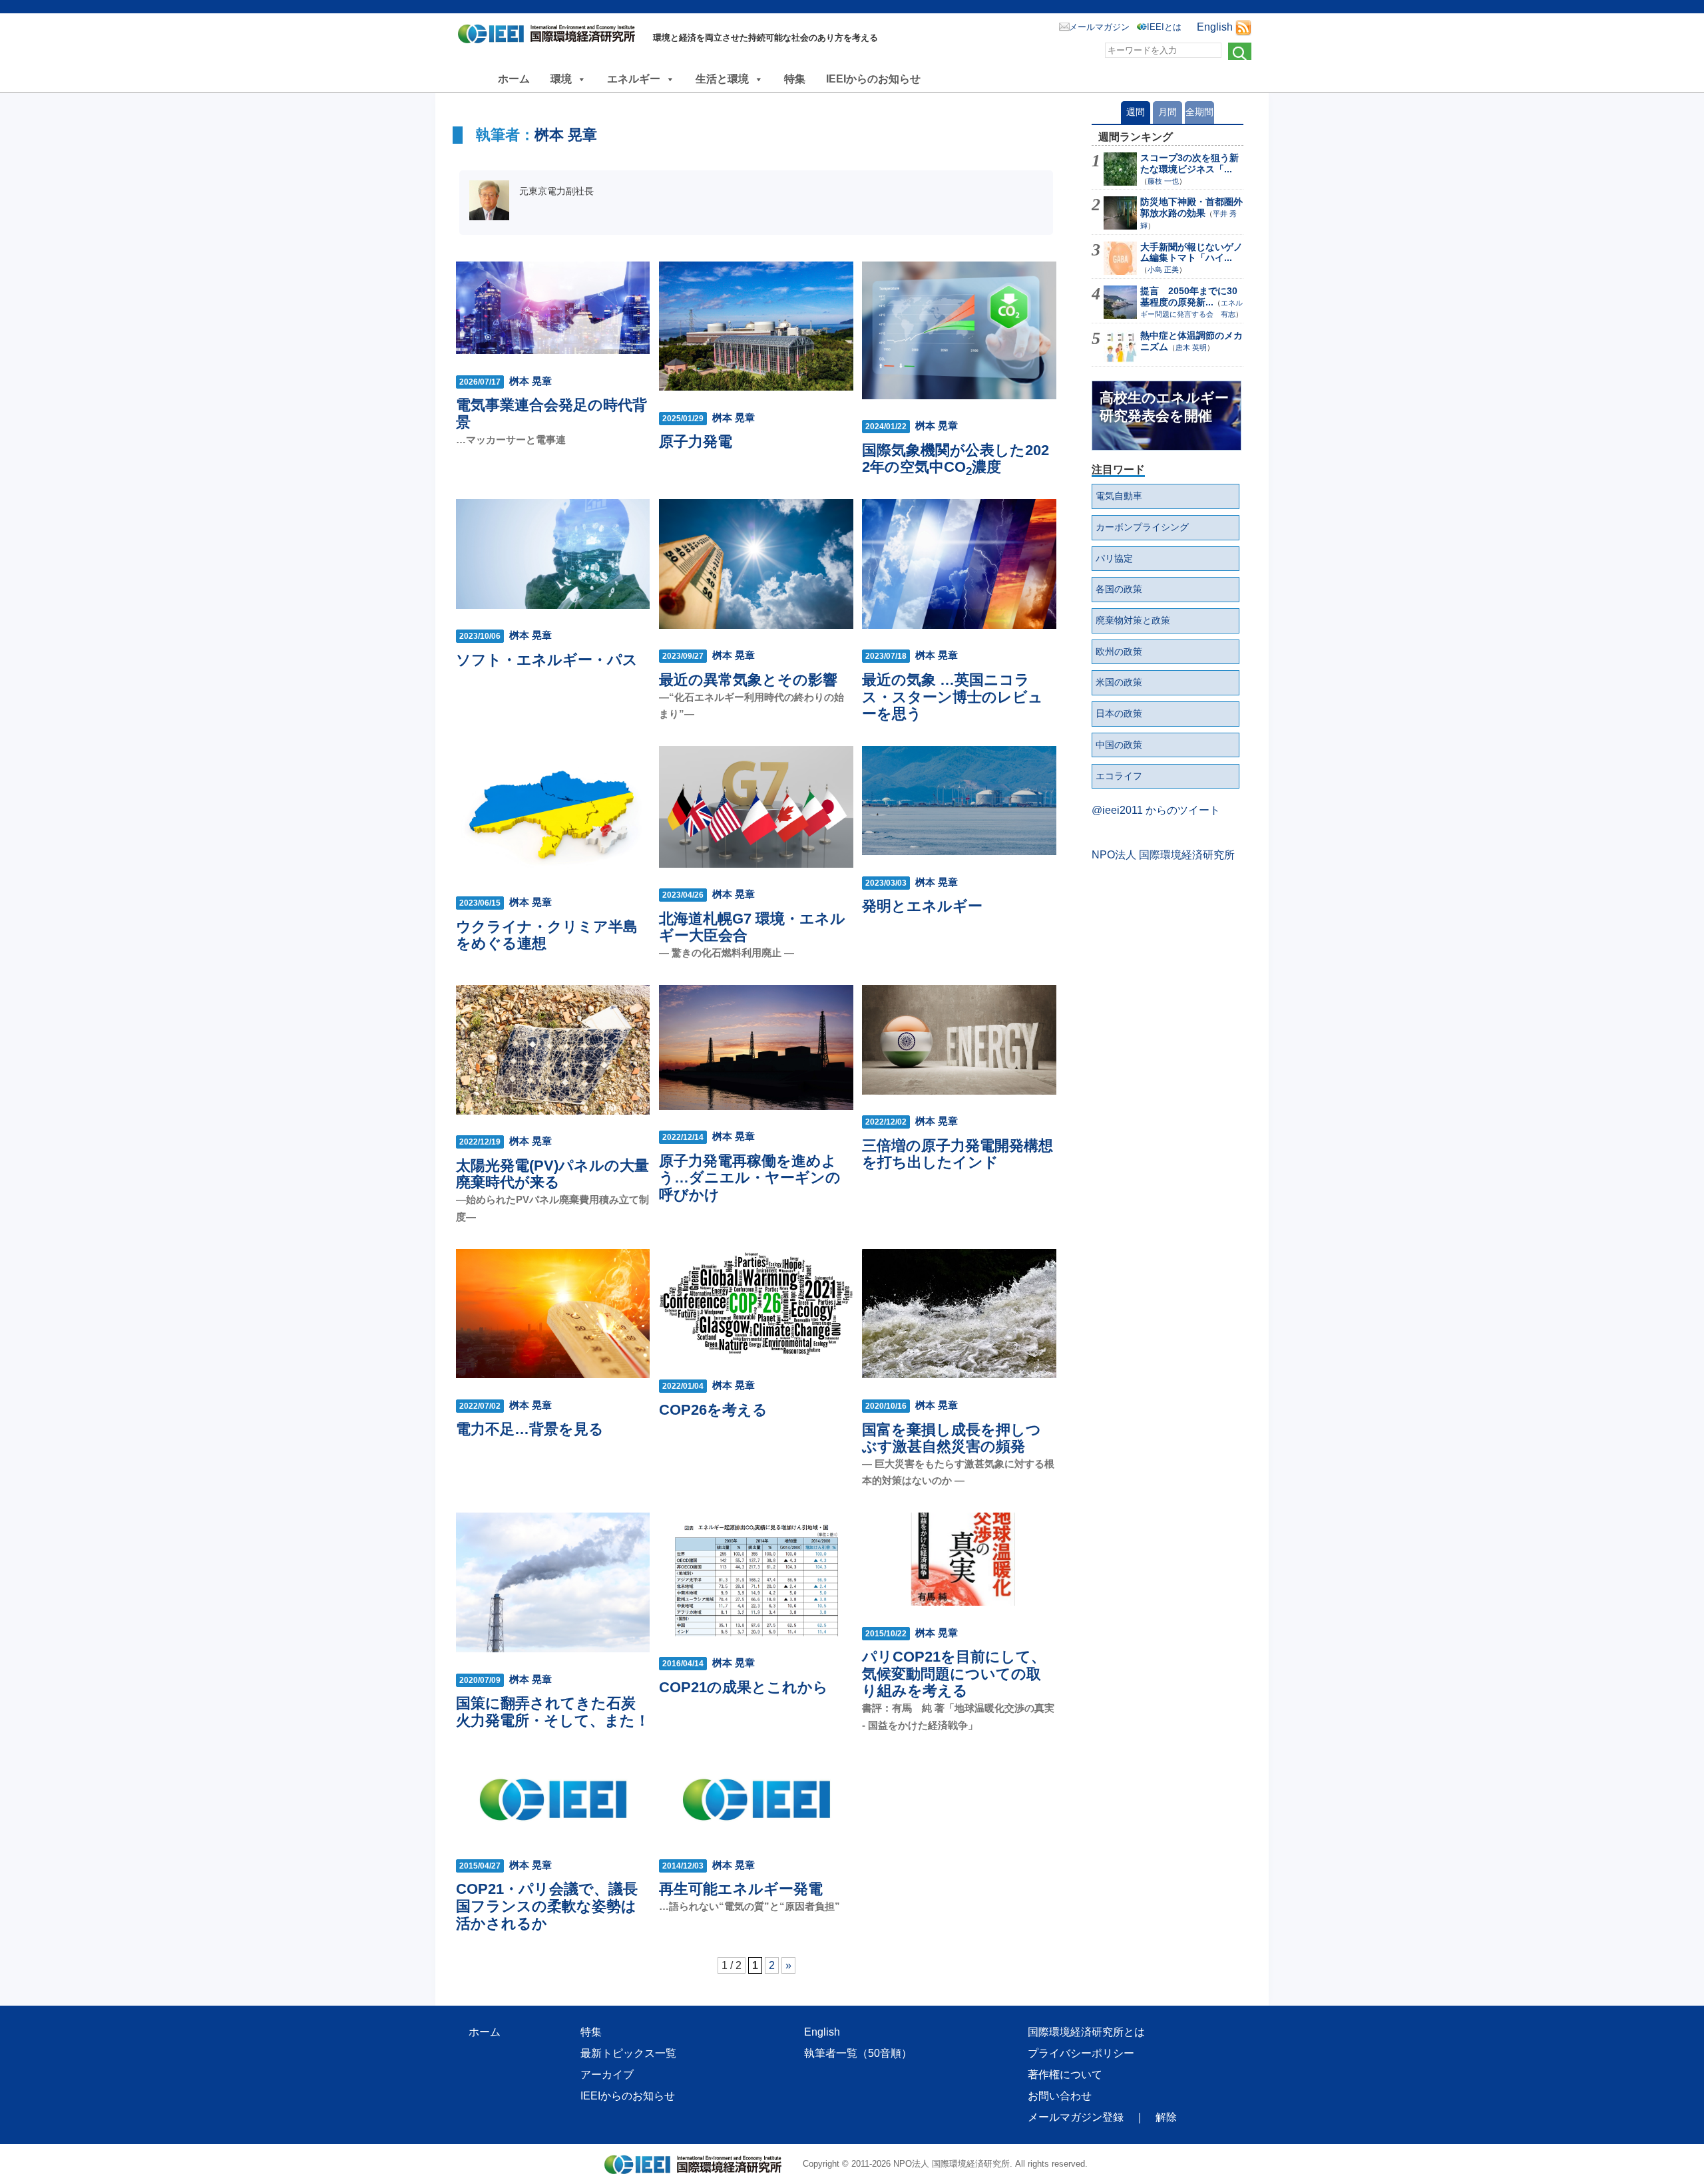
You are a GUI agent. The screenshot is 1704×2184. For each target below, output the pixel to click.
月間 (1168, 112)
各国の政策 (1119, 589)
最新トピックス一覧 (628, 2053)
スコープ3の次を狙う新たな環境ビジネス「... (1189, 163)
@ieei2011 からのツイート (1156, 810)
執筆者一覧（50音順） (858, 2053)
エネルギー (634, 79)
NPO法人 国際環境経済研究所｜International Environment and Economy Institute (550, 37)
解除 (1166, 2117)
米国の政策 (1119, 682)
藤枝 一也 (1163, 181)
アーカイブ (607, 2075)
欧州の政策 (1119, 651)
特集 (795, 79)
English (1215, 27)
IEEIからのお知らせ (873, 79)
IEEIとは (1164, 27)
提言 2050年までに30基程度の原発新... (1189, 296)
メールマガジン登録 (1076, 2117)
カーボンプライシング (1142, 527)
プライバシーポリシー (1081, 2053)
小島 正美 (1163, 270)
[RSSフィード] (1243, 27)
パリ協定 (1114, 558)
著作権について (1065, 2075)
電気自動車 (1119, 496)
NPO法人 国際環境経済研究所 (1163, 855)
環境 (561, 79)
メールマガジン (1099, 27)
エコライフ (1119, 776)
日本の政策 (1119, 713)
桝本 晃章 (566, 135)
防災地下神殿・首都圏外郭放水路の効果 (1191, 207)
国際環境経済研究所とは (1086, 2032)
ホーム (514, 79)
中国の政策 (1119, 745)
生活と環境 (722, 79)
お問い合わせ (1060, 2096)
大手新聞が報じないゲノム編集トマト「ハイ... (1191, 253)
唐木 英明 (1191, 347)
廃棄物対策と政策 (1133, 620)
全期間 (1199, 112)
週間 (1136, 112)
